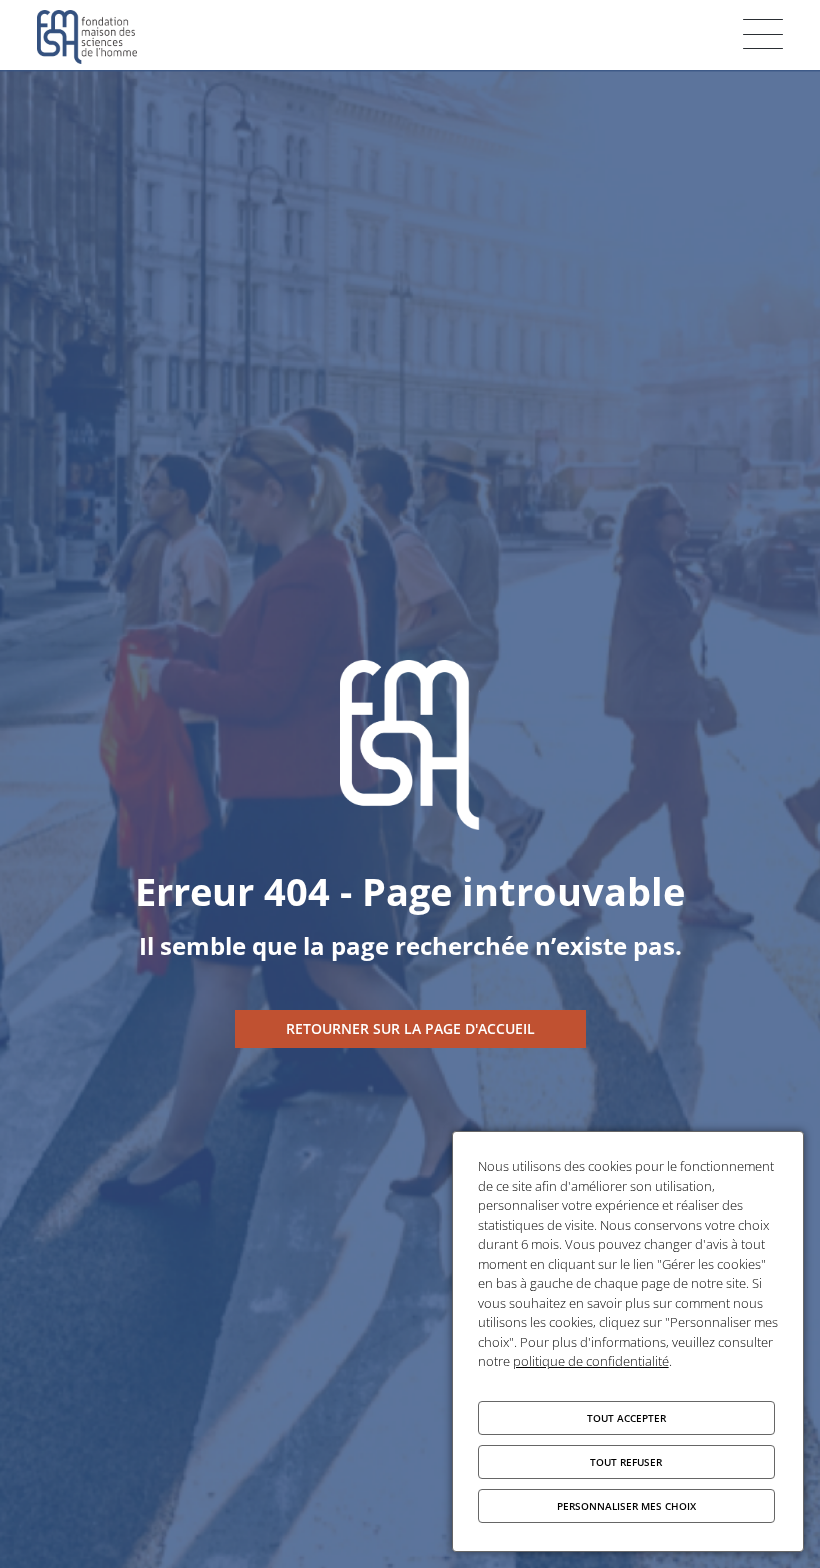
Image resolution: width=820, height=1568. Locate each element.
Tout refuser (626, 1462)
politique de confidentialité (591, 1361)
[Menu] (763, 34)
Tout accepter (626, 1418)
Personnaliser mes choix (626, 1506)
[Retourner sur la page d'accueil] (410, 1029)
